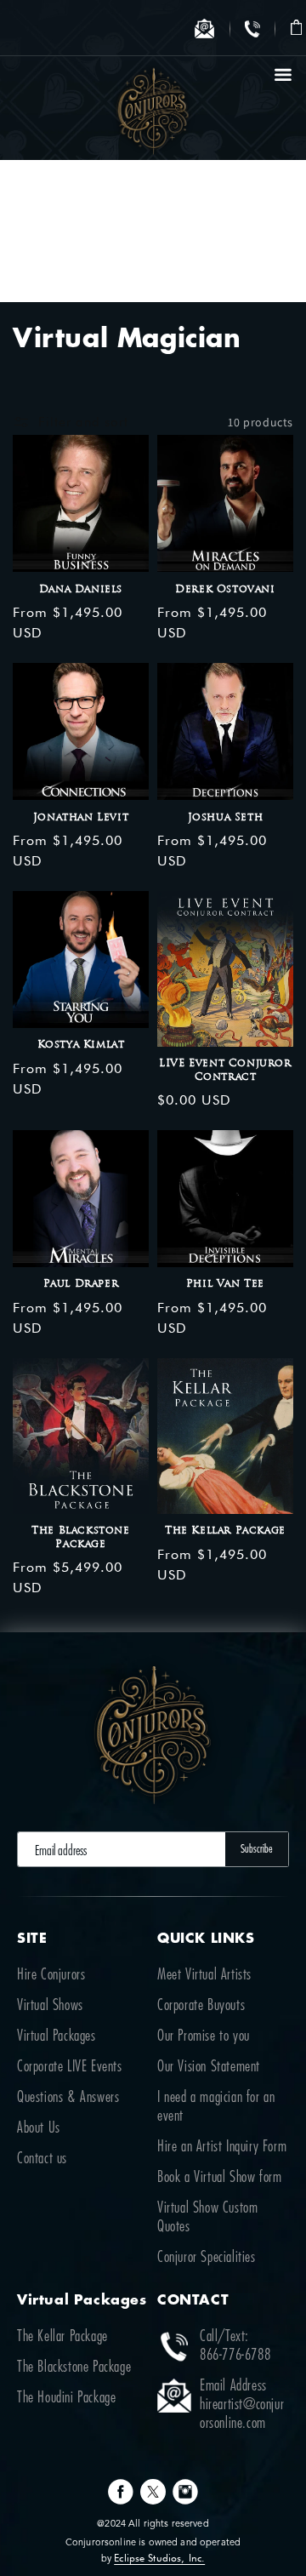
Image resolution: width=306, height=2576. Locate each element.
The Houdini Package (66, 2398)
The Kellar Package (225, 1531)
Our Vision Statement (209, 2067)
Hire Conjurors (51, 1975)
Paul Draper (81, 1284)
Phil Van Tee (225, 1284)
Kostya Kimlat (81, 1045)
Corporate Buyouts (201, 2006)
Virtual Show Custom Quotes (207, 2218)
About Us (39, 2128)
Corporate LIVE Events (70, 2067)
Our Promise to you (204, 2036)
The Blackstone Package (80, 1538)
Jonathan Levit (81, 818)
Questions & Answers (68, 2098)
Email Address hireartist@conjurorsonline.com (242, 2405)
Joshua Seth (226, 818)
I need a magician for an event (216, 2107)
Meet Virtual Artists (204, 1975)
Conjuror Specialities (207, 2258)
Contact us (42, 2159)
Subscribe (257, 1849)
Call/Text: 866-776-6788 (235, 2346)
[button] (296, 29)
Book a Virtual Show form (219, 2178)
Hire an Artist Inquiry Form (222, 2147)
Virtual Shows (50, 2006)
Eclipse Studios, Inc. (159, 2558)
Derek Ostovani (225, 590)
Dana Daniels (81, 590)
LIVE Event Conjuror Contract (225, 1071)
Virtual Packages (57, 2036)
